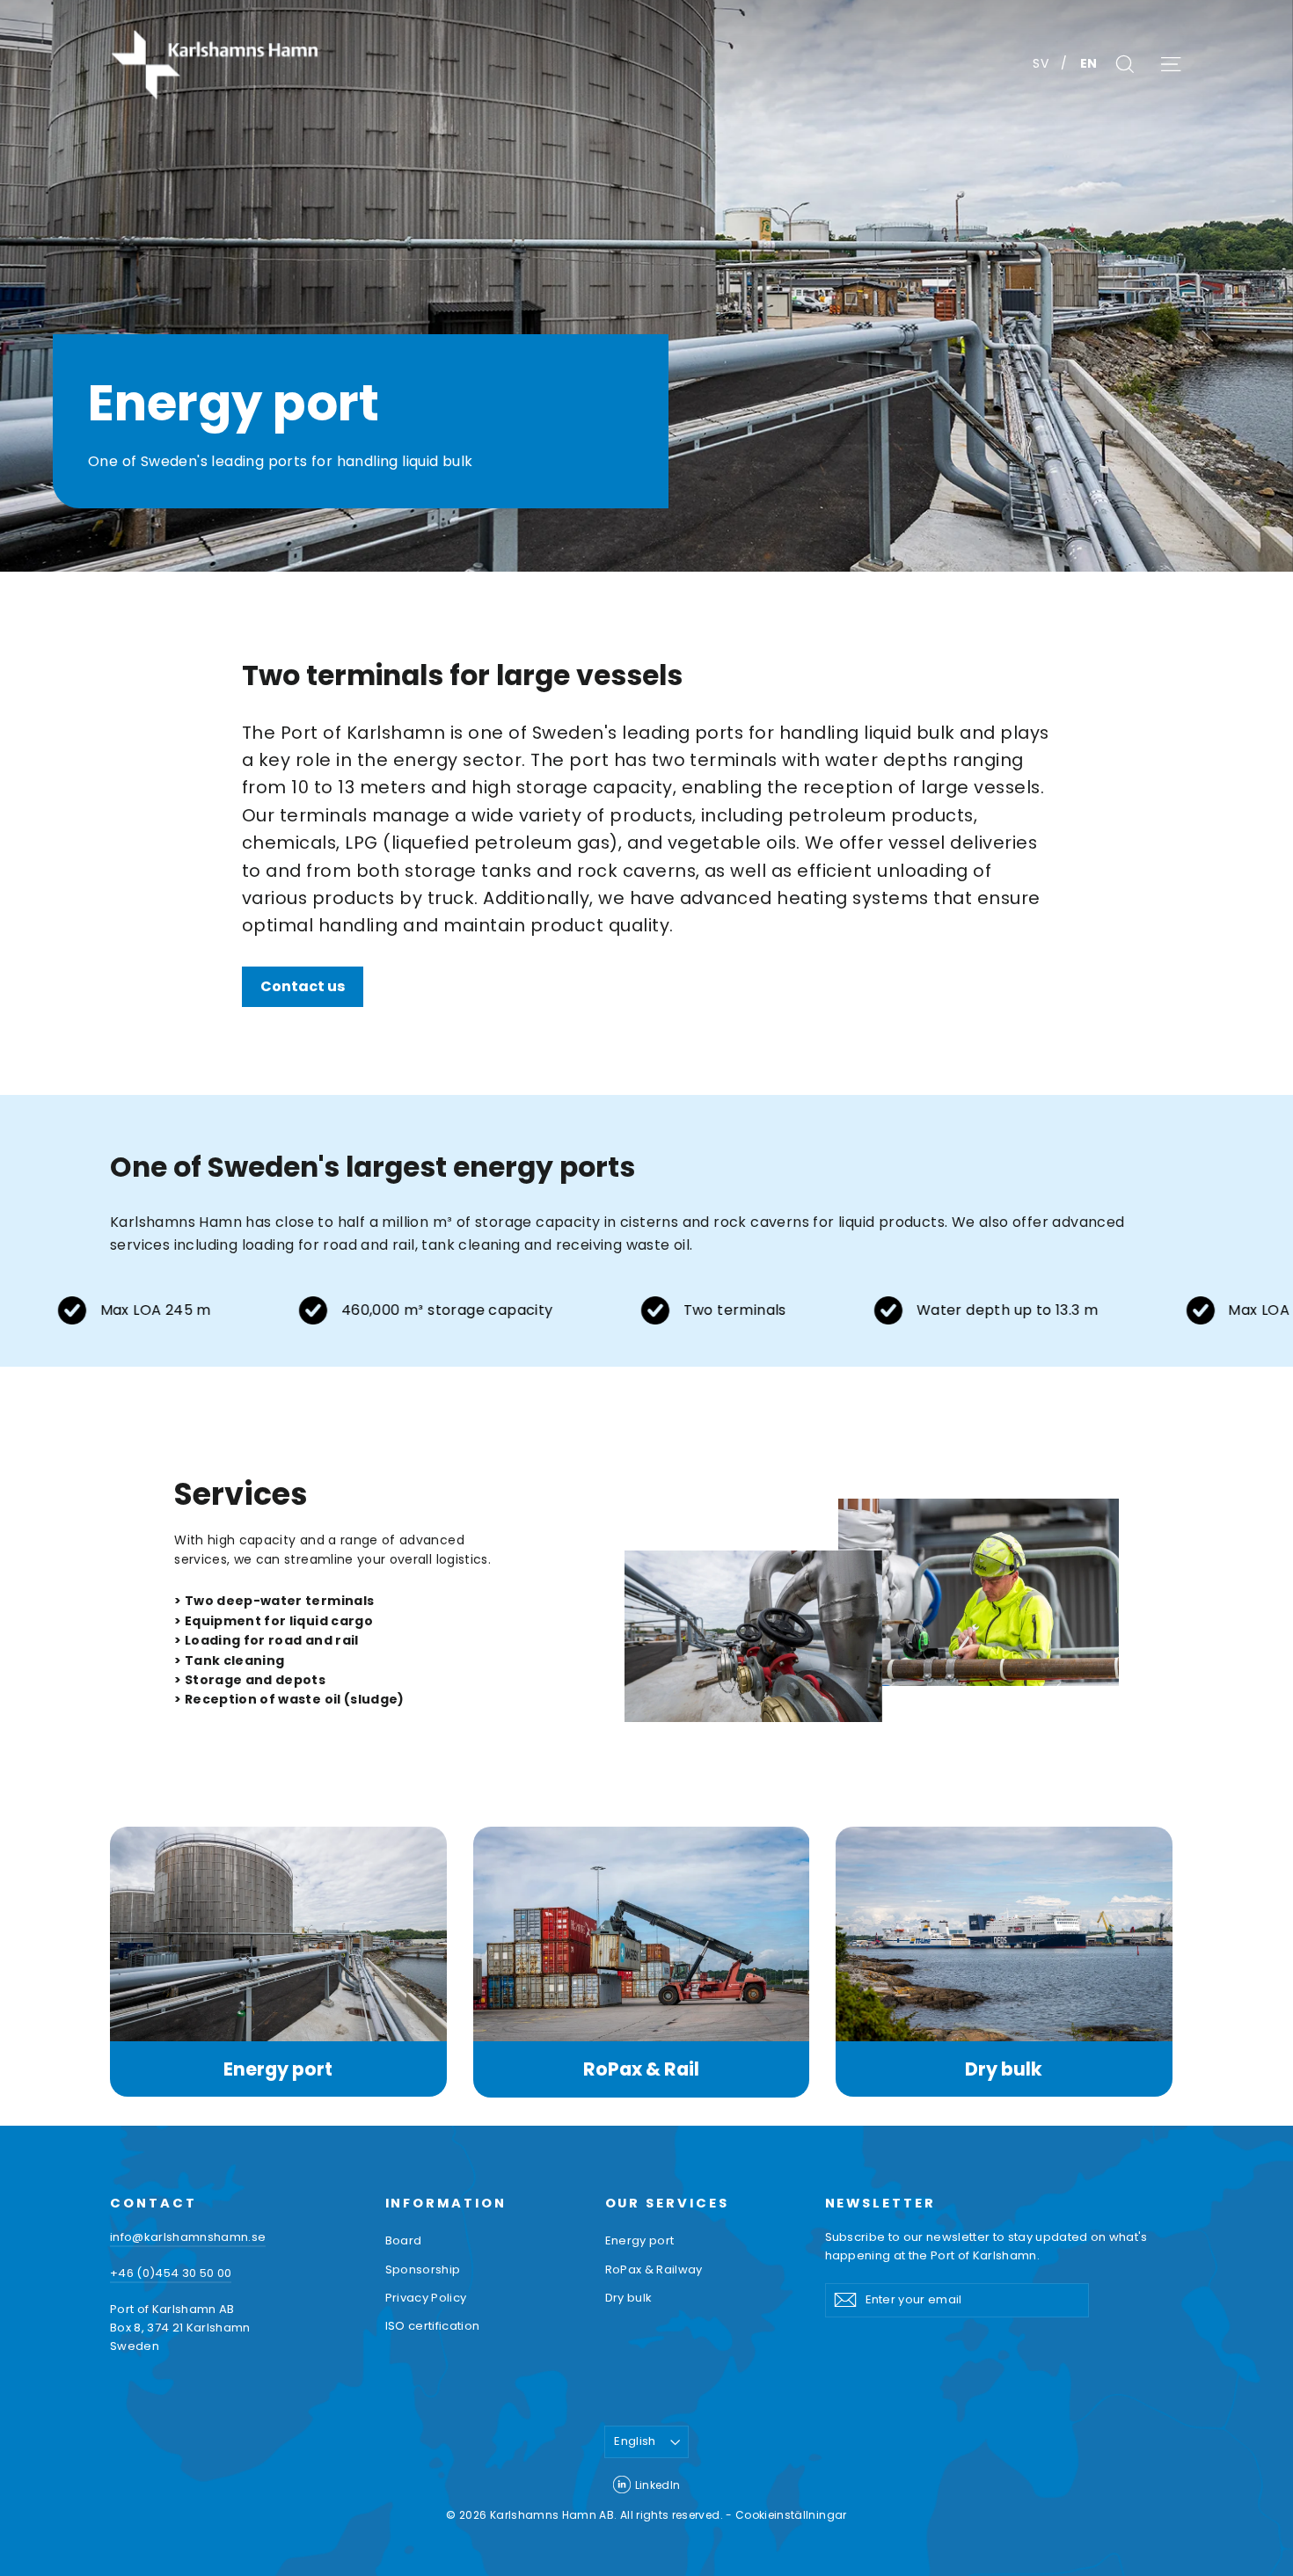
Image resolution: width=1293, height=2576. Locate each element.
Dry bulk (1004, 2069)
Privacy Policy (426, 2298)
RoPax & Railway (654, 2270)
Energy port (278, 2069)
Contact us (303, 986)
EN (1089, 63)
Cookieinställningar (791, 2515)
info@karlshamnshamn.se (188, 2237)
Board (404, 2240)
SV (1042, 63)
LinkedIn (658, 2485)
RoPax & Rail (641, 2069)
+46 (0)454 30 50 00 (171, 2273)
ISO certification (433, 2326)
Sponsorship (423, 2270)
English (635, 2441)
